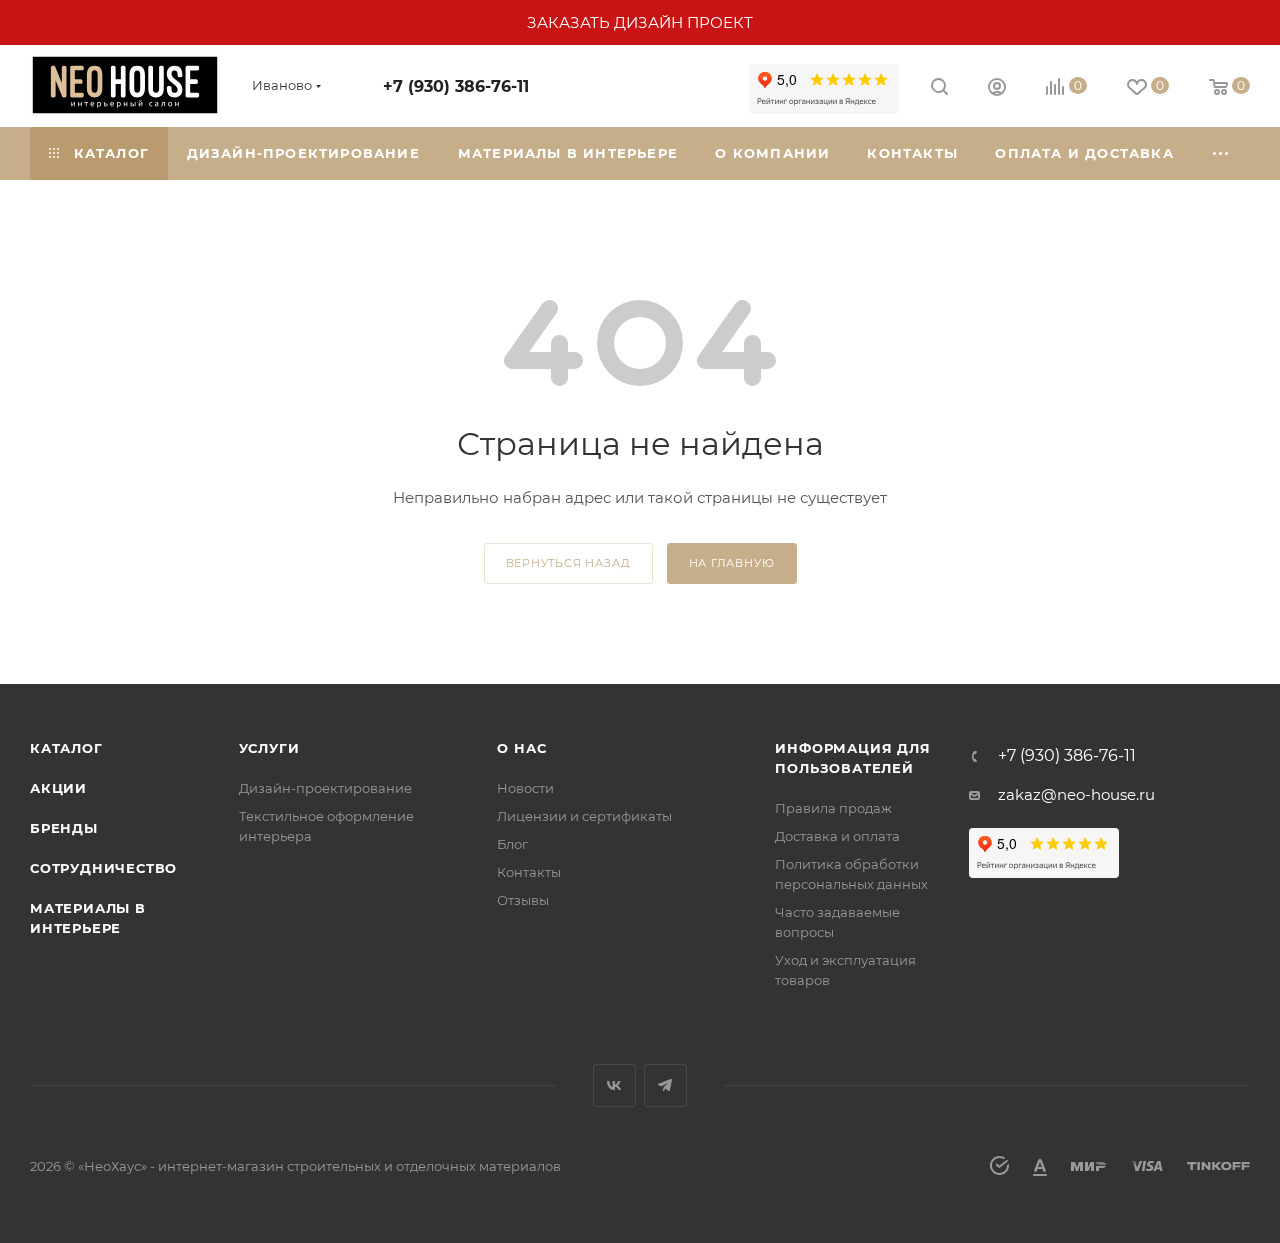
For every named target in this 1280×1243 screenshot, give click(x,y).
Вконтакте (614, 1085)
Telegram (665, 1085)
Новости (525, 788)
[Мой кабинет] (997, 89)
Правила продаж (833, 808)
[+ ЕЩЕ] (1221, 153)
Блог (512, 844)
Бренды (64, 828)
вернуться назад (568, 563)
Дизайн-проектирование (325, 788)
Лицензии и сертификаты (584, 816)
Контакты (529, 872)
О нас (521, 748)
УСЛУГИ (269, 748)
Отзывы (523, 900)
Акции (58, 788)
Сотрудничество (103, 868)
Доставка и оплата (837, 836)
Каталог (66, 748)
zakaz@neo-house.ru (1076, 794)
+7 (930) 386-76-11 (456, 86)
